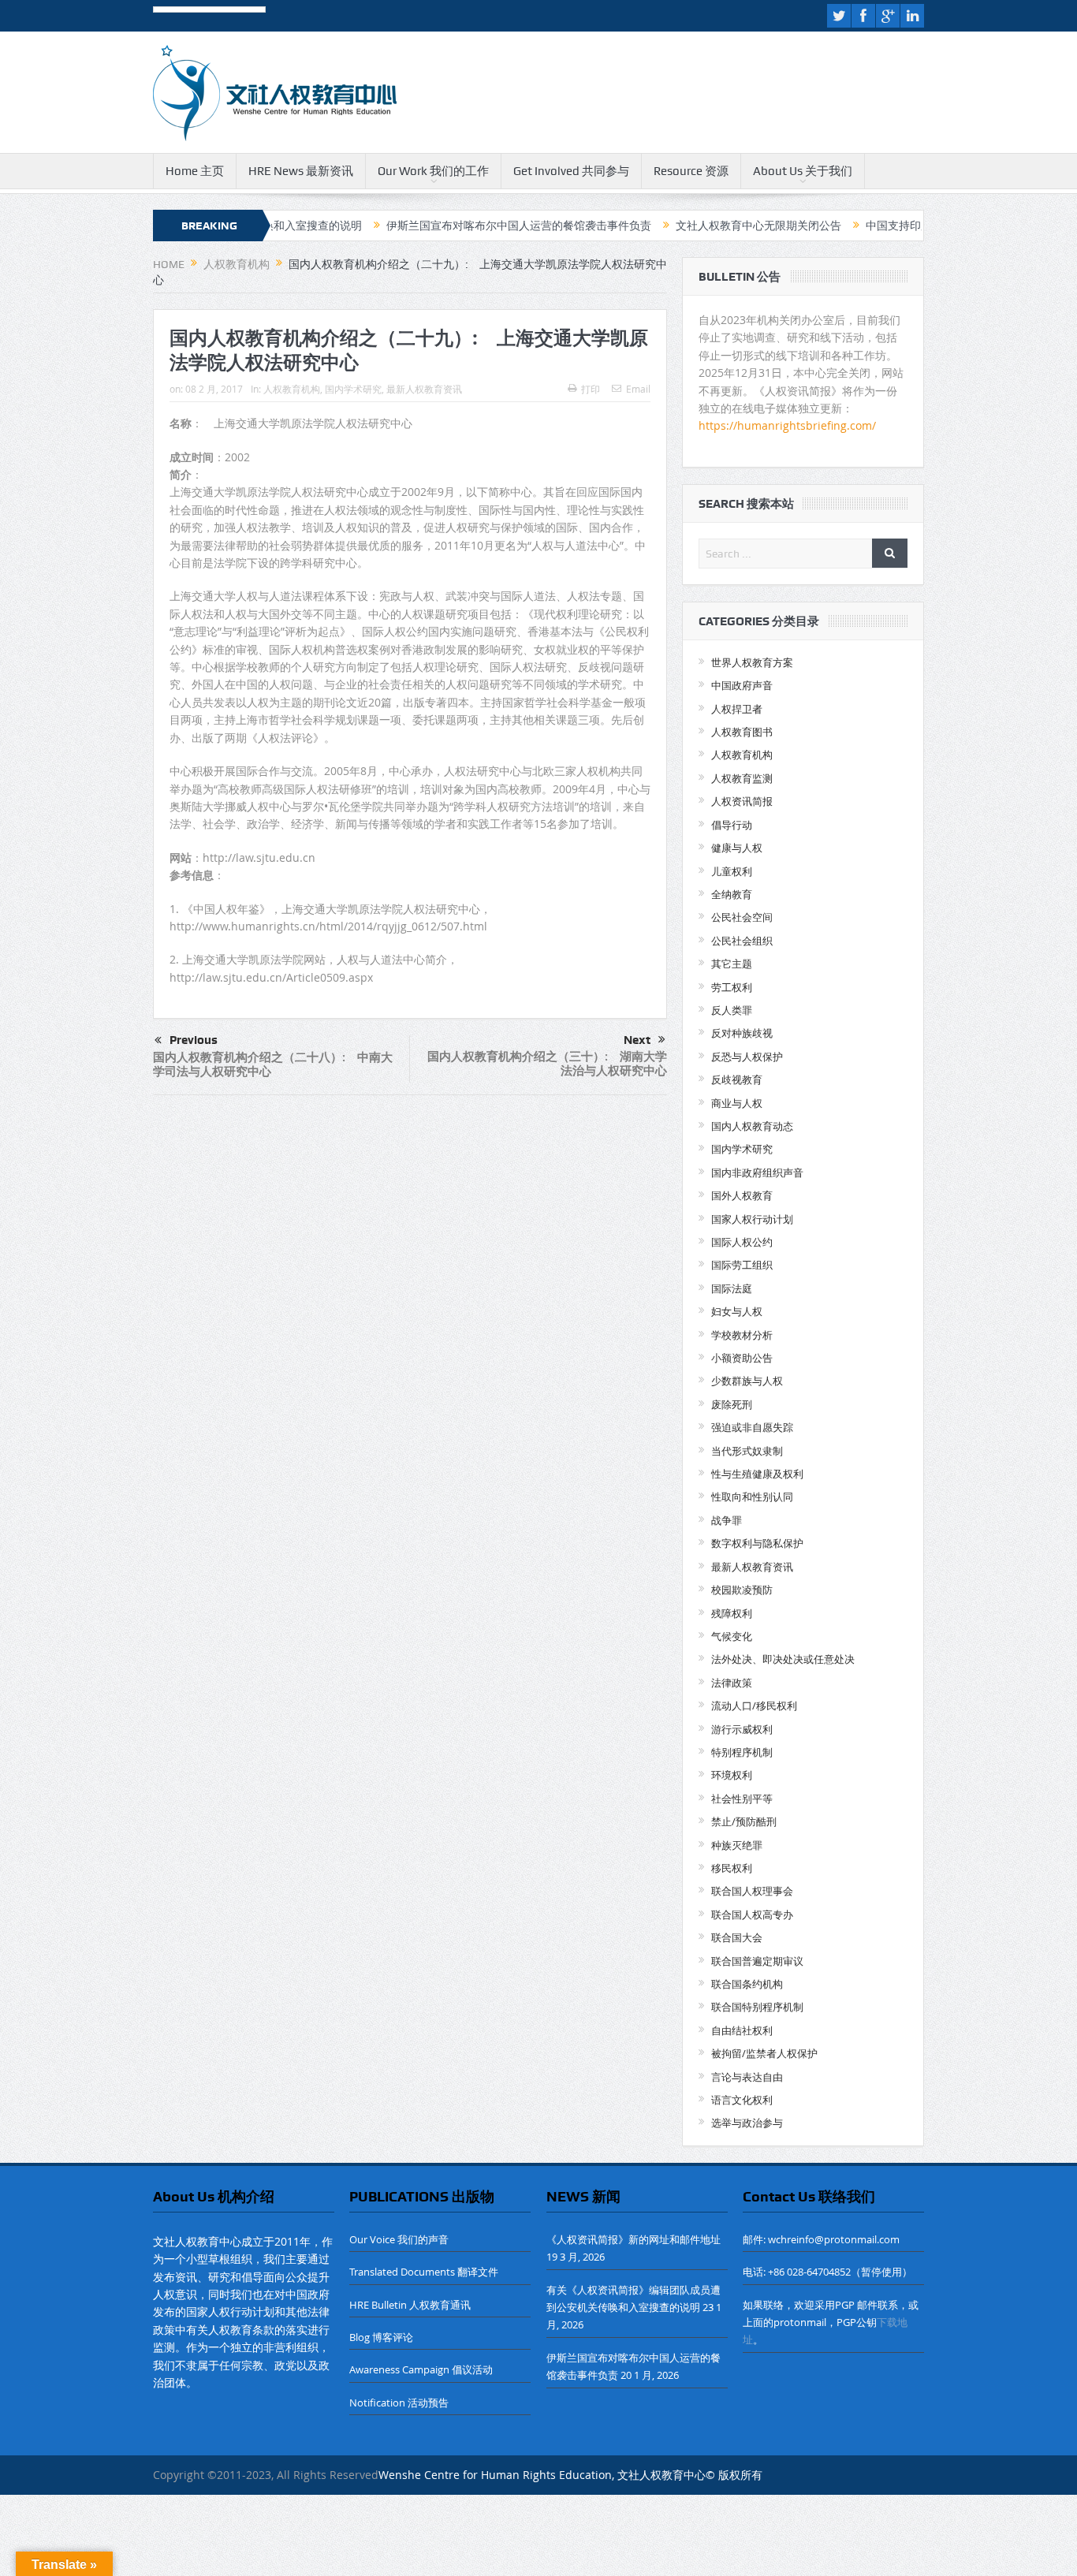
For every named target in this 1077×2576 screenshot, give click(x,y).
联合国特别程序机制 (757, 2007)
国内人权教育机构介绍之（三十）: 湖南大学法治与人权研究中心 (547, 1063)
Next (637, 1040)
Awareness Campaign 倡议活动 (421, 2369)
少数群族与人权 (747, 1381)
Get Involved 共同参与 (571, 171)
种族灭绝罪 (737, 1845)
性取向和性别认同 (752, 1497)
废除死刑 (732, 1404)
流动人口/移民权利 (754, 1706)
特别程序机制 (742, 1752)
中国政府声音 (742, 685)
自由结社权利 (742, 2030)
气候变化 (732, 1636)
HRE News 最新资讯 (301, 171)
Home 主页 (195, 171)
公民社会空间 (742, 917)
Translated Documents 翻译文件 (424, 2272)
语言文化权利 (742, 2100)
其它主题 (732, 964)
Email (638, 389)
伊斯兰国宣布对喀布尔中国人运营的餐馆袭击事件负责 (446, 226)
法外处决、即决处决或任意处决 (783, 1659)
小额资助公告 (742, 1358)
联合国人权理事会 (752, 1891)
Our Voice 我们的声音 (399, 2239)
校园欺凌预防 (742, 1590)
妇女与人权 (737, 1311)
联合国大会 (737, 1937)
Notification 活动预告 (399, 2403)
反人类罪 (732, 1010)
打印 (591, 389)
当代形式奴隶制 (747, 1451)
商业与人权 (737, 1103)
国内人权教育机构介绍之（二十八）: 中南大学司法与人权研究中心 (273, 1064)
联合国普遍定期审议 (757, 1961)
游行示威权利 (742, 1729)
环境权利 (732, 1775)
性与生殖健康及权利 (757, 1474)
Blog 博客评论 (381, 2337)
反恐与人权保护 (747, 1057)
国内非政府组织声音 (757, 1172)
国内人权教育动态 (752, 1126)
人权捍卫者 (737, 709)
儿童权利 (732, 871)
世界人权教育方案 (752, 662)
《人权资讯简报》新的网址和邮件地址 (634, 2239)
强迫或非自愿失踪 (752, 1427)
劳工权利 (732, 987)
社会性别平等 (742, 1799)
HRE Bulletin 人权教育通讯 (410, 2305)
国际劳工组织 (742, 1265)
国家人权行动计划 (752, 1219)
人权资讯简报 (742, 801)
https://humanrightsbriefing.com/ (789, 425)
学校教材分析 (742, 1335)
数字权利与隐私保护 (757, 1543)
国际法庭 (732, 1288)
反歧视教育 (737, 1079)
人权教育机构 (292, 389)
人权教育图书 (742, 732)
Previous (194, 1040)
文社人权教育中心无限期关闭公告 (686, 226)
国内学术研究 (353, 389)
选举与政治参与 (747, 2123)
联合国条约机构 (747, 1984)
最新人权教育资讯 (424, 389)
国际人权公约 (742, 1242)
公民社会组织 (742, 941)
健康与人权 (737, 848)
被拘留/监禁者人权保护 (764, 2053)
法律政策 (732, 1683)
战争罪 (727, 1520)
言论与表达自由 (747, 2077)
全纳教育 (732, 894)
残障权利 (732, 1613)
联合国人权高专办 (752, 1914)
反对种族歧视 (742, 1033)
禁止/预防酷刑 (744, 1821)
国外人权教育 (742, 1195)
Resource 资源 (691, 171)
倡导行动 (732, 825)
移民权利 (732, 1868)
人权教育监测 (742, 778)
